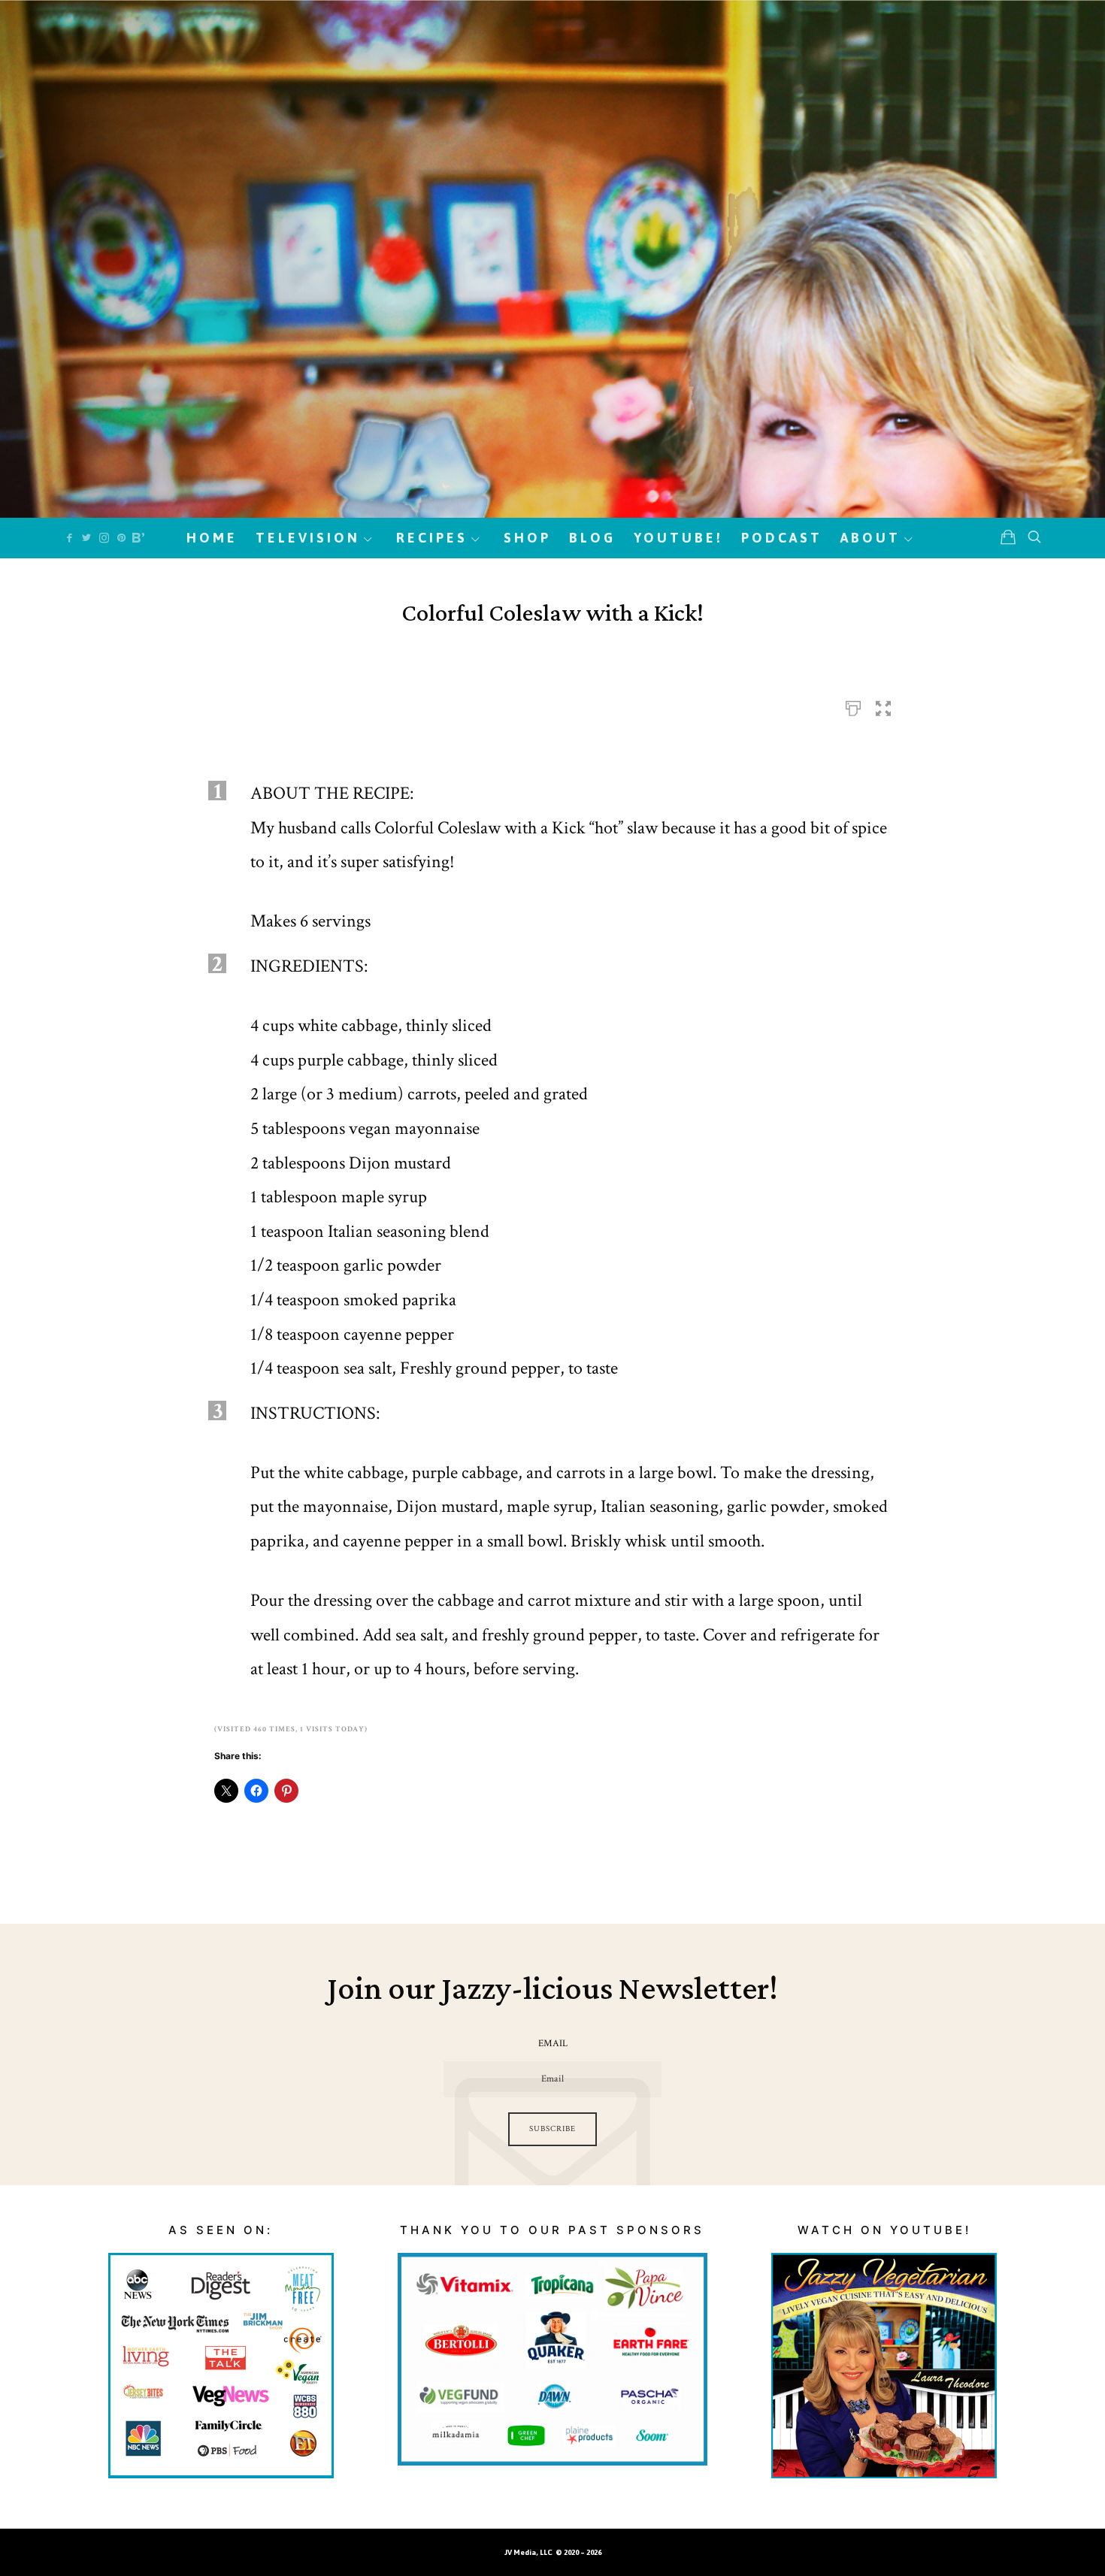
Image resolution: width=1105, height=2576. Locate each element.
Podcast (782, 538)
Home (212, 538)
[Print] (853, 704)
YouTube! (678, 538)
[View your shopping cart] (1008, 537)
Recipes (432, 538)
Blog (592, 538)
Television (308, 538)
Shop (527, 538)
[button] (883, 704)
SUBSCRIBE (552, 2129)
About (870, 538)
